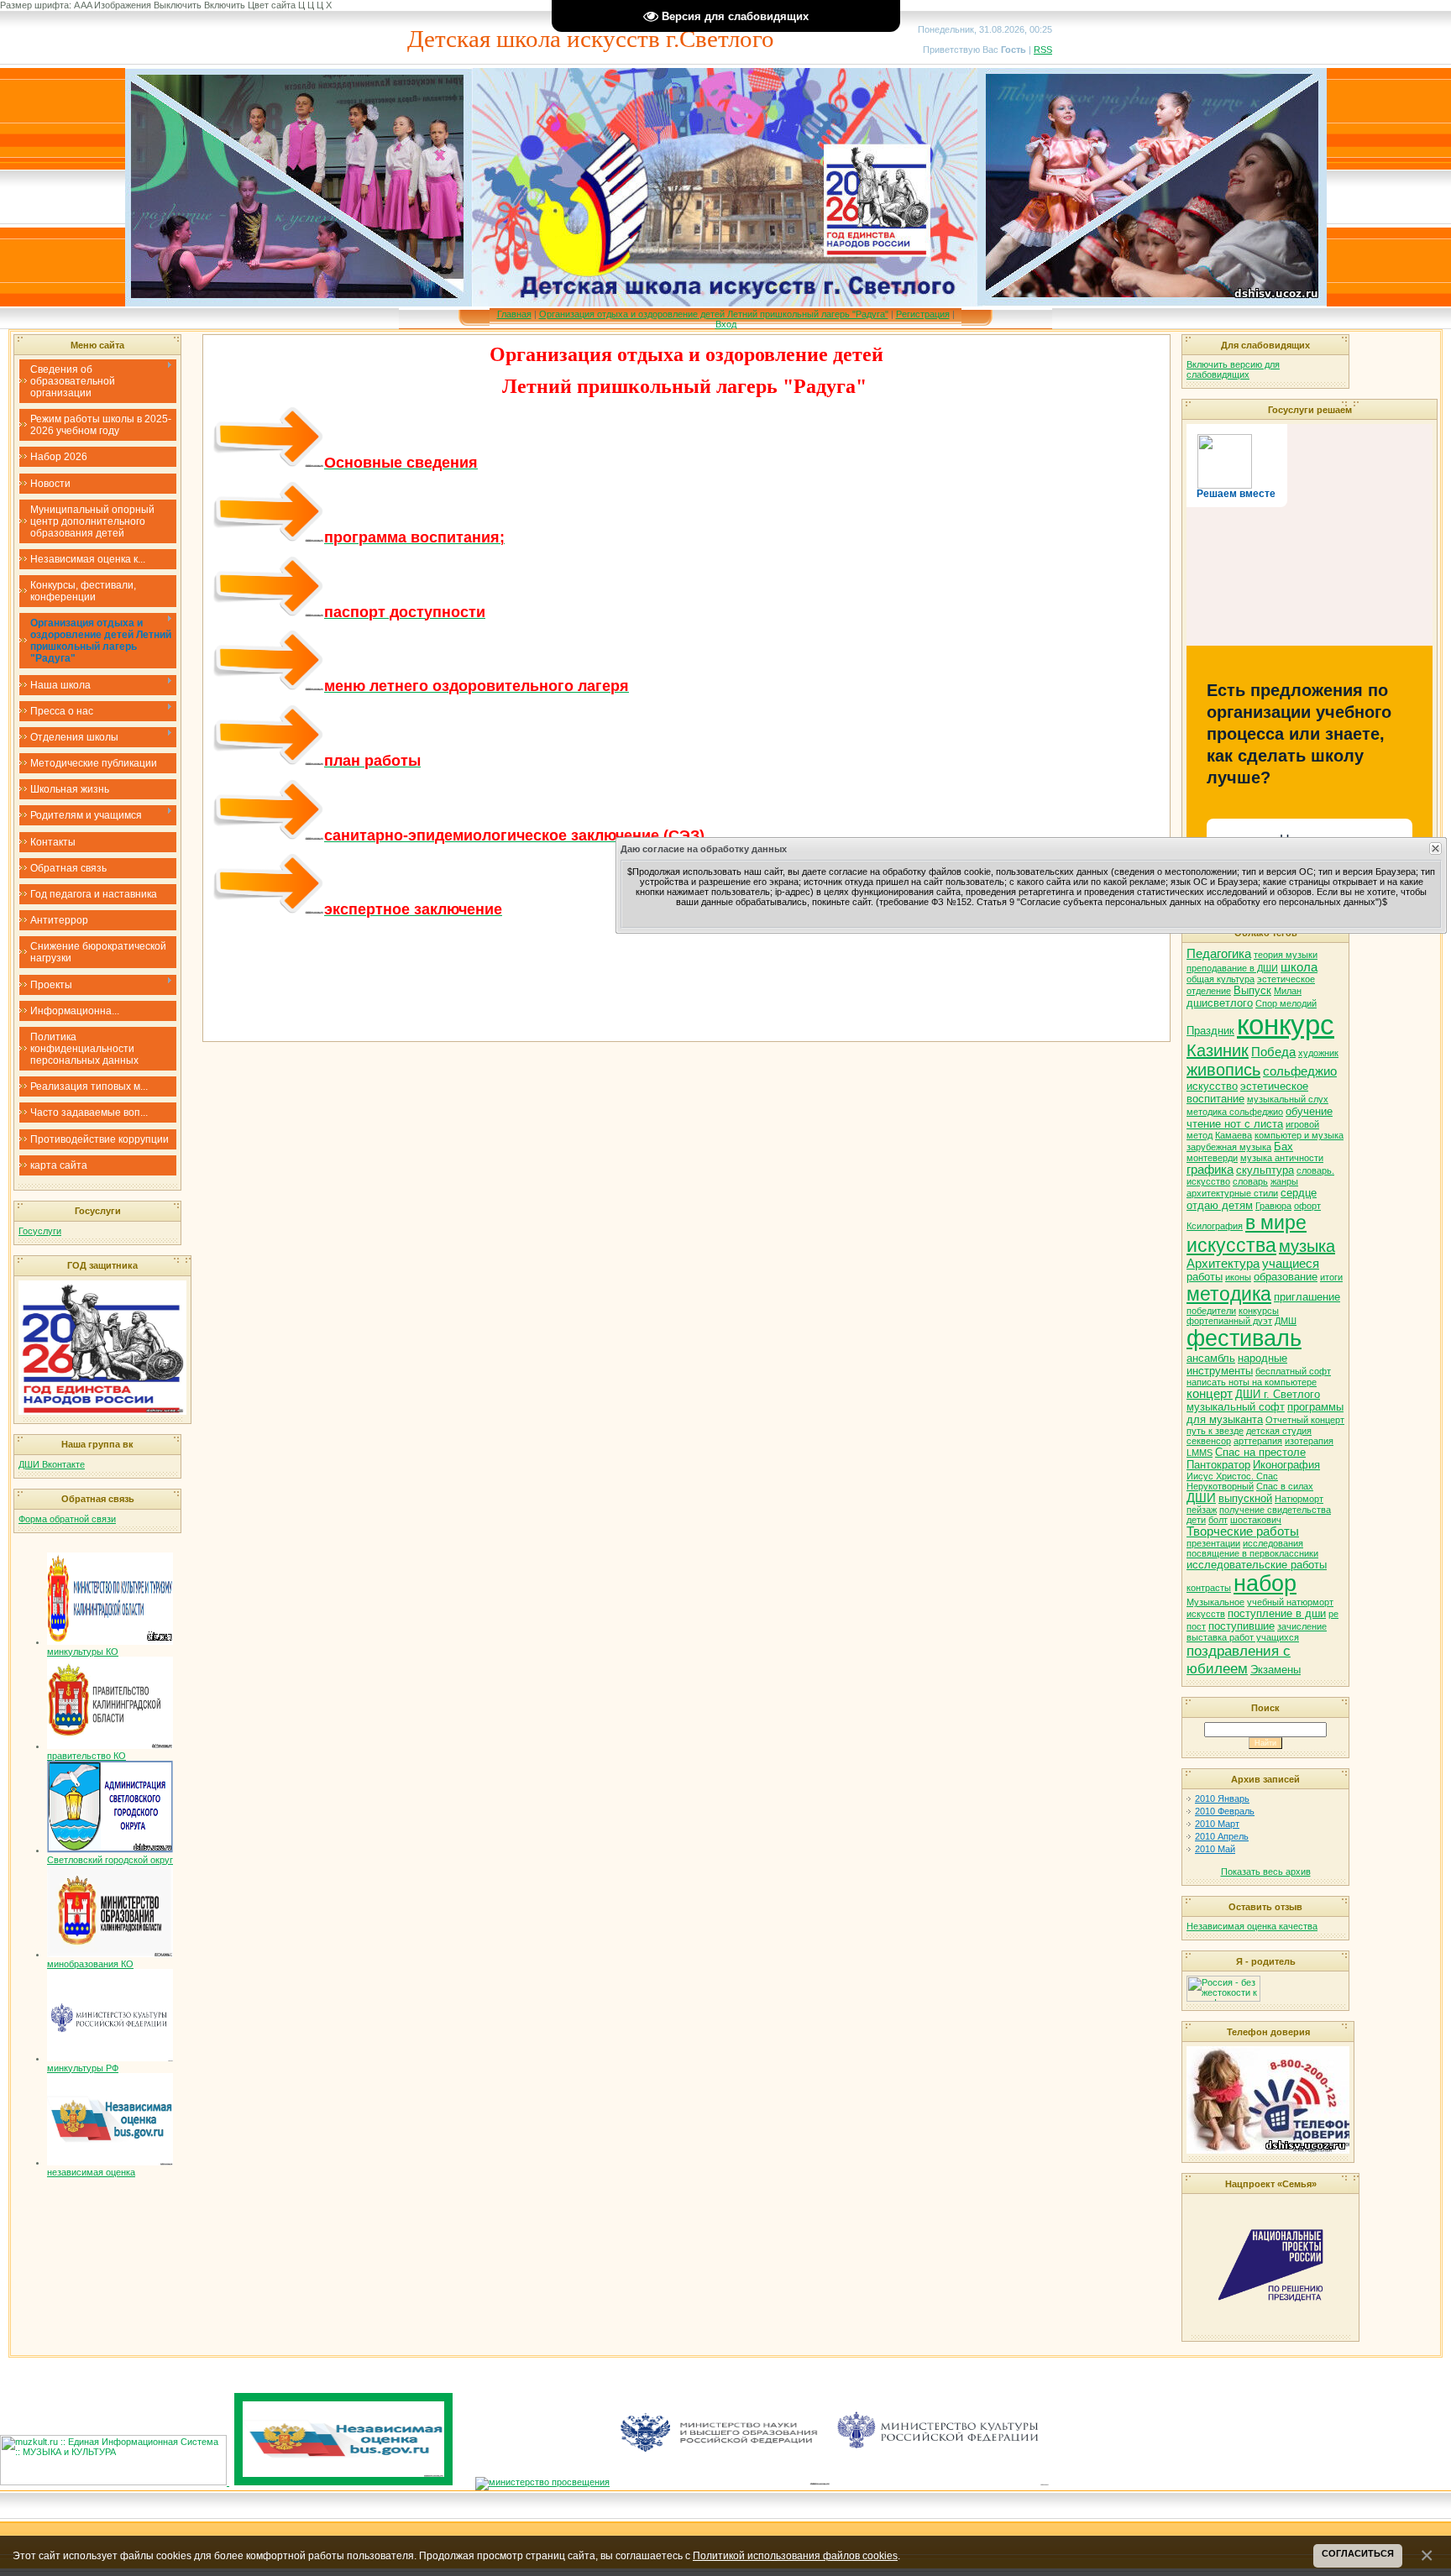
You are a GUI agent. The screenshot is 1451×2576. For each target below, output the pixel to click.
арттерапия (1258, 1441)
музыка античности (1282, 1158)
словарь (1250, 1181)
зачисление (1302, 1626)
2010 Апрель (1222, 1836)
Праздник (1210, 1031)
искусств (1206, 1614)
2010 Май (1215, 1849)
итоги (1331, 1277)
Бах (1283, 1147)
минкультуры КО (83, 1652)
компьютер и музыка (1299, 1135)
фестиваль (1244, 1338)
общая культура (1221, 979)
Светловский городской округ (110, 1860)
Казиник (1218, 1050)
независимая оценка (91, 2172)
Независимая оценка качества (1252, 1926)
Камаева (1234, 1135)
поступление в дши (1277, 1613)
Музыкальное (1215, 1602)
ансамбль (1211, 1358)
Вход (726, 324)
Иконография (1286, 1465)
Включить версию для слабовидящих (1233, 369)
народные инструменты (1237, 1364)
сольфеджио (1300, 1071)
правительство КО (86, 1756)
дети (1196, 1520)
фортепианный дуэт (1229, 1321)
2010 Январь (1222, 1798)
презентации (1213, 1543)
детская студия (1279, 1431)
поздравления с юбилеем (1239, 1660)
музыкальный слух (1288, 1099)
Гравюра (1273, 1206)
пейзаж (1202, 1510)
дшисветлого (1220, 1003)
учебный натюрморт (1290, 1602)
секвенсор (1209, 1441)
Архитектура (1223, 1264)
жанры (1284, 1181)
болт (1218, 1520)
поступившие (1241, 1626)
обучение (1309, 1111)
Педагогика (1219, 954)
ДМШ (1286, 1321)
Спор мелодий (1286, 1003)
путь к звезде (1215, 1431)
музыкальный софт (1236, 1407)
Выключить (178, 5)
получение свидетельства (1275, 1510)
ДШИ (1201, 1498)
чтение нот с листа (1235, 1124)
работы (1205, 1277)
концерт (1210, 1394)
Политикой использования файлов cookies (795, 2555)
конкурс (1286, 1025)
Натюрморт (1299, 1499)
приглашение (1307, 1297)
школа (1299, 967)
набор (1265, 1584)
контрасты (1209, 1588)
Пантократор (1218, 1465)
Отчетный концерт (1305, 1420)
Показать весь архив (1266, 1872)
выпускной (1245, 1498)
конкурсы (1259, 1311)
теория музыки (1286, 955)
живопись (1223, 1070)
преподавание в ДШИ (1232, 968)
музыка (1307, 1246)
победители (1211, 1311)
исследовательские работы (1257, 1565)
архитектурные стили (1232, 1193)
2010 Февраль (1225, 1811)
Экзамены (1276, 1670)
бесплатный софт (1293, 1371)
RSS (1043, 50)
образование (1286, 1277)
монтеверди (1212, 1158)
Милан (1288, 991)
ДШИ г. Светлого (1278, 1394)
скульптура (1265, 1170)
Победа (1273, 1052)
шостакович (1256, 1520)
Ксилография (1215, 1226)
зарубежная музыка (1229, 1147)
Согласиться (1358, 2553)
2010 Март (1217, 1824)
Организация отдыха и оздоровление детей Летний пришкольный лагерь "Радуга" (714, 314)
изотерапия (1309, 1441)
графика (1210, 1170)
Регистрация (923, 314)
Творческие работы (1243, 1531)
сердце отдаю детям (1252, 1199)
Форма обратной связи (67, 1519)
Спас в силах (1285, 1486)
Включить (225, 5)
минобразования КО (90, 1964)
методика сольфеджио (1235, 1112)
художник (1318, 1053)
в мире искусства (1247, 1234)
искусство (1212, 1086)
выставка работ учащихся (1243, 1637)
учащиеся (1291, 1264)
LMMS (1200, 1453)
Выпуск (1252, 990)
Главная (514, 314)
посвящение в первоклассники (1252, 1553)
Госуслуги (40, 1231)
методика (1229, 1294)
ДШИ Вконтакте (52, 1464)
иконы (1238, 1277)
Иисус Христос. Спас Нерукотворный (1232, 1481)
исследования (1273, 1543)
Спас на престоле (1260, 1452)
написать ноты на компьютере (1252, 1382)
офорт (1307, 1206)
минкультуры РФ (83, 2068)
